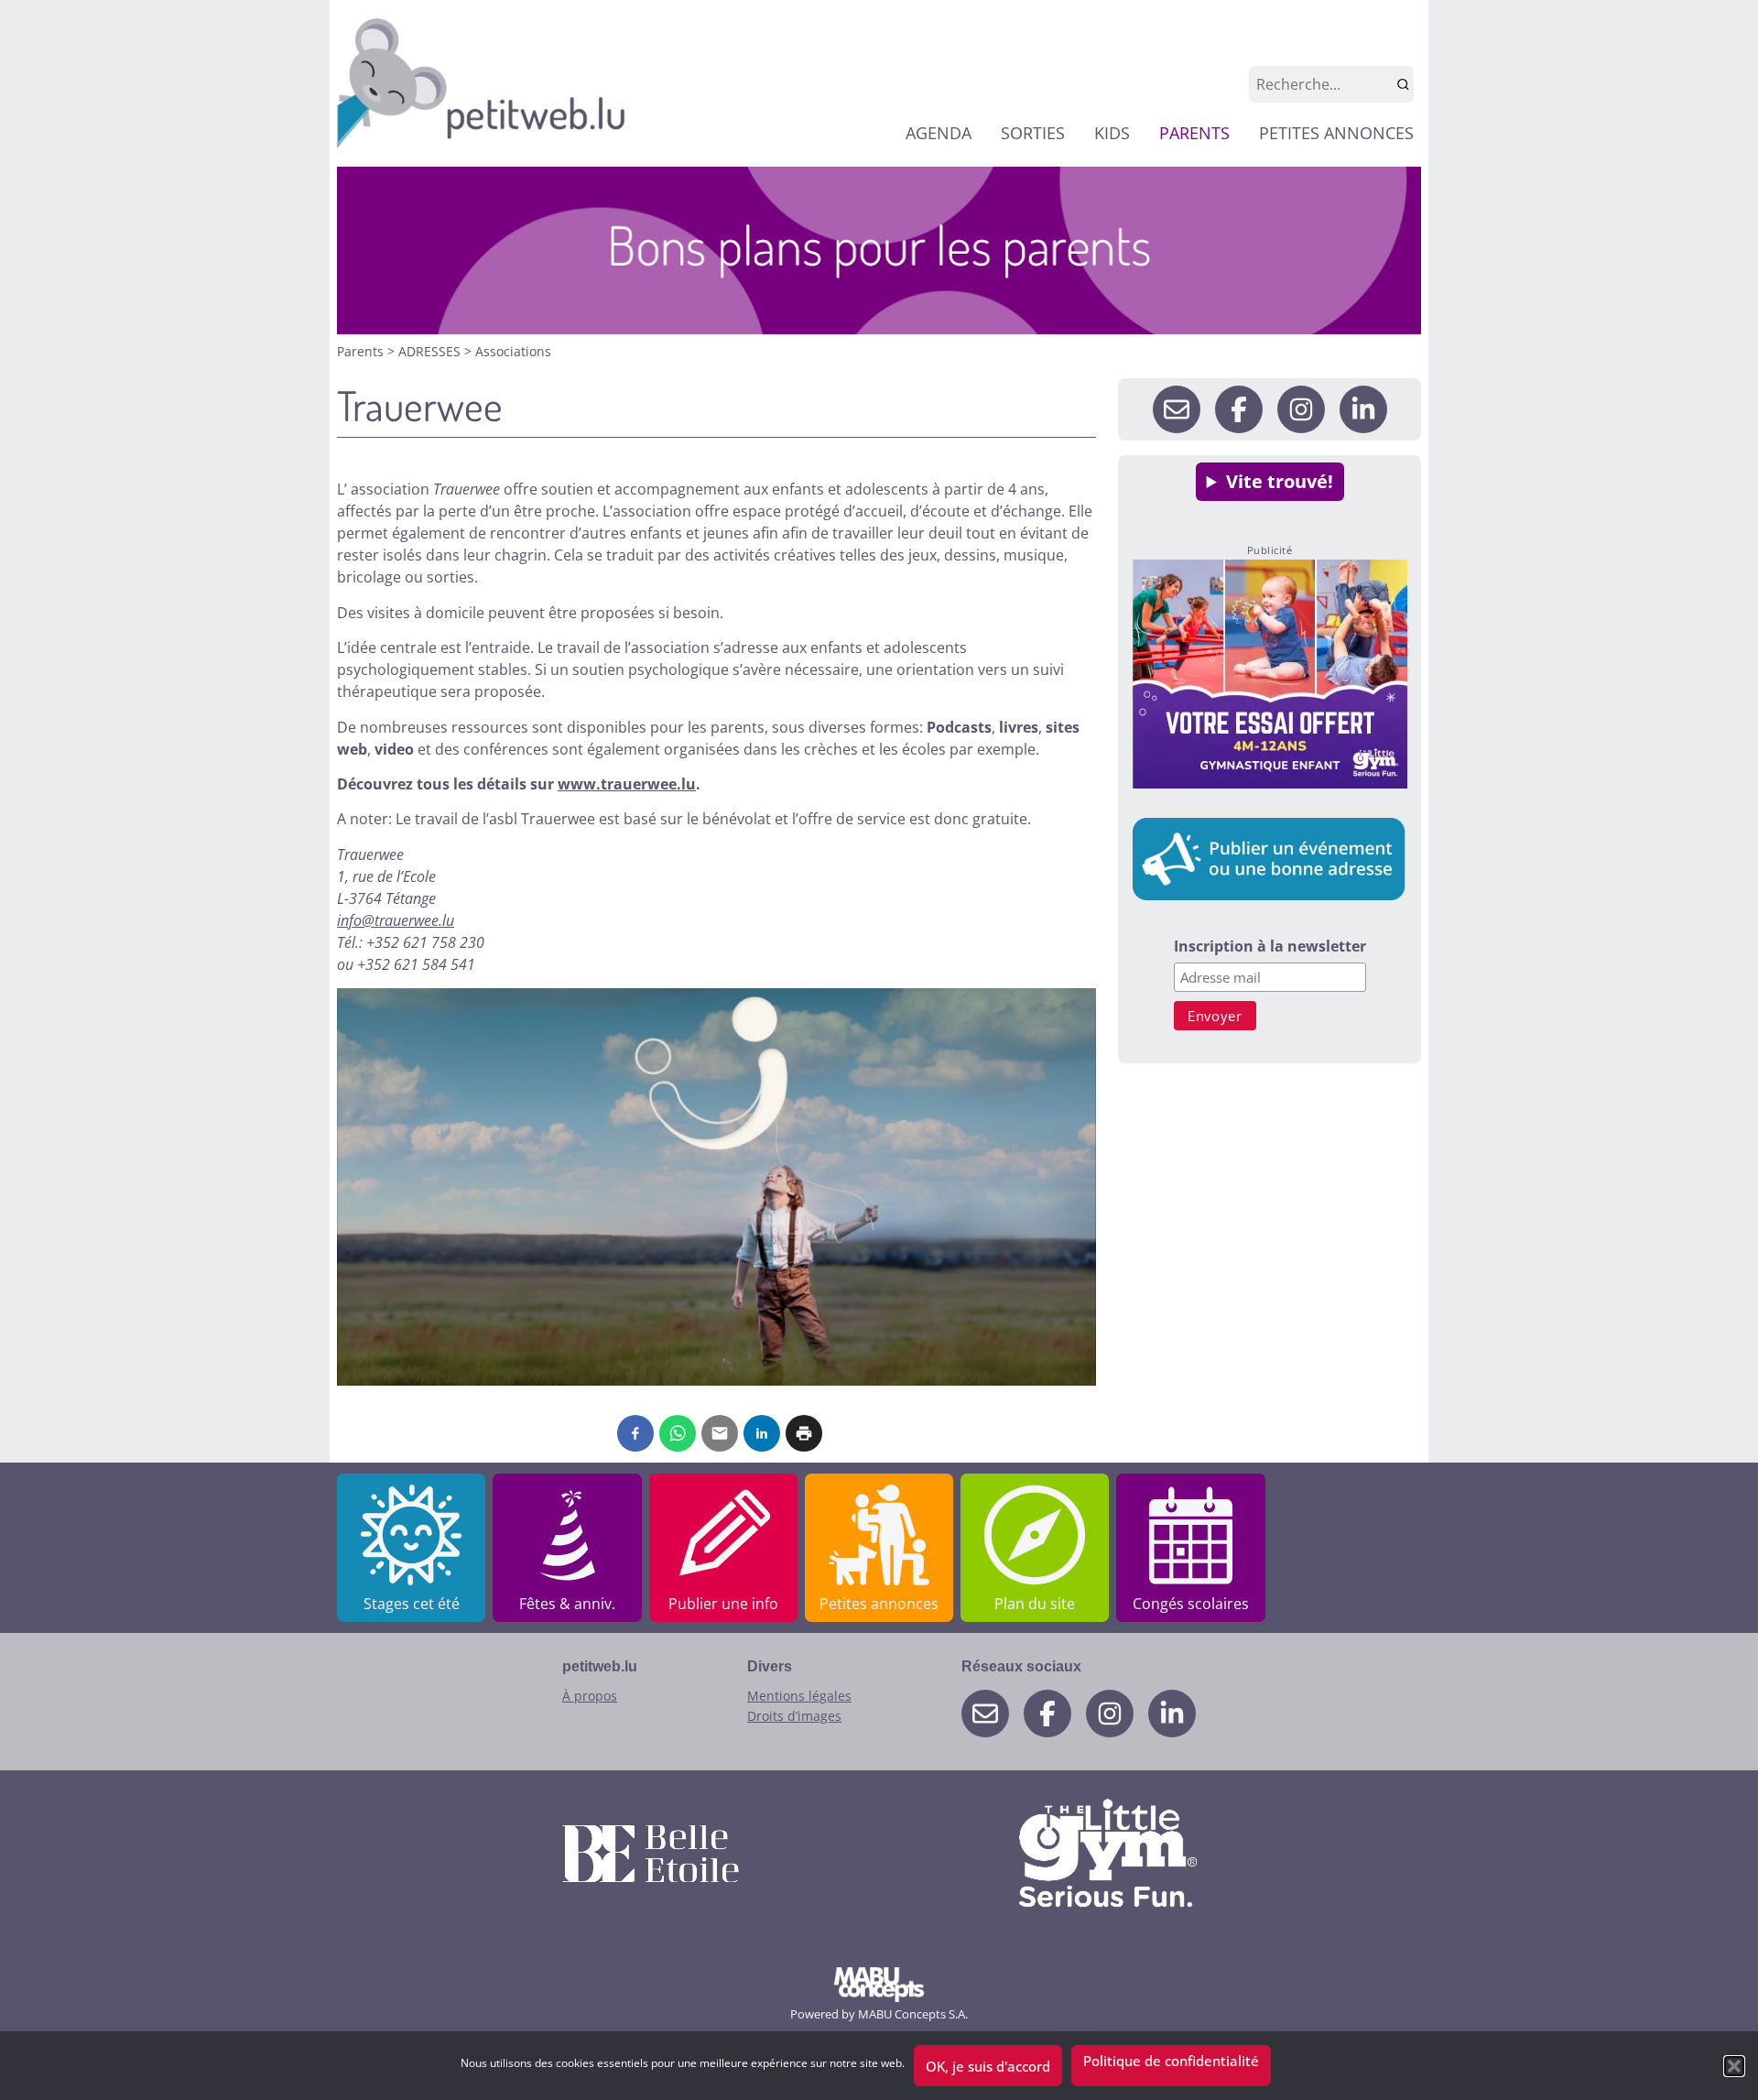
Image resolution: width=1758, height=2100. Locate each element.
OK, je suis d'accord (988, 2066)
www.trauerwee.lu (627, 784)
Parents (362, 351)
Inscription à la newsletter (1270, 947)
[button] (1734, 2066)
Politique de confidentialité (1171, 2061)
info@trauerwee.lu (396, 920)
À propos (590, 1696)
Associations (513, 351)
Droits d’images (794, 1716)
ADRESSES (431, 351)
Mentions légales (799, 1696)
